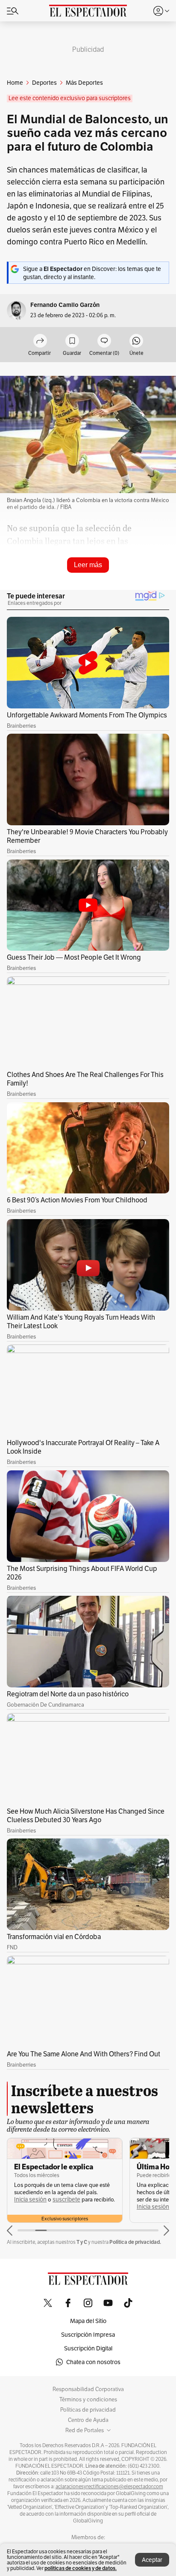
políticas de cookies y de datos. (81, 2568)
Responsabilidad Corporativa (88, 2389)
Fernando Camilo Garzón (65, 305)
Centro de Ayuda (88, 2420)
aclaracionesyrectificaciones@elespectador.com (109, 2487)
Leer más (88, 565)
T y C (82, 2242)
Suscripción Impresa (88, 2335)
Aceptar (152, 2560)
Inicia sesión (30, 2200)
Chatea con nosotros (93, 2362)
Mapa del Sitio (88, 2321)
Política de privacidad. (135, 2242)
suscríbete (66, 2200)
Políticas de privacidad (88, 2410)
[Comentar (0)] (104, 341)
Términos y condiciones (88, 2400)
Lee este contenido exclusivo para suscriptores (70, 98)
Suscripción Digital (88, 2348)
